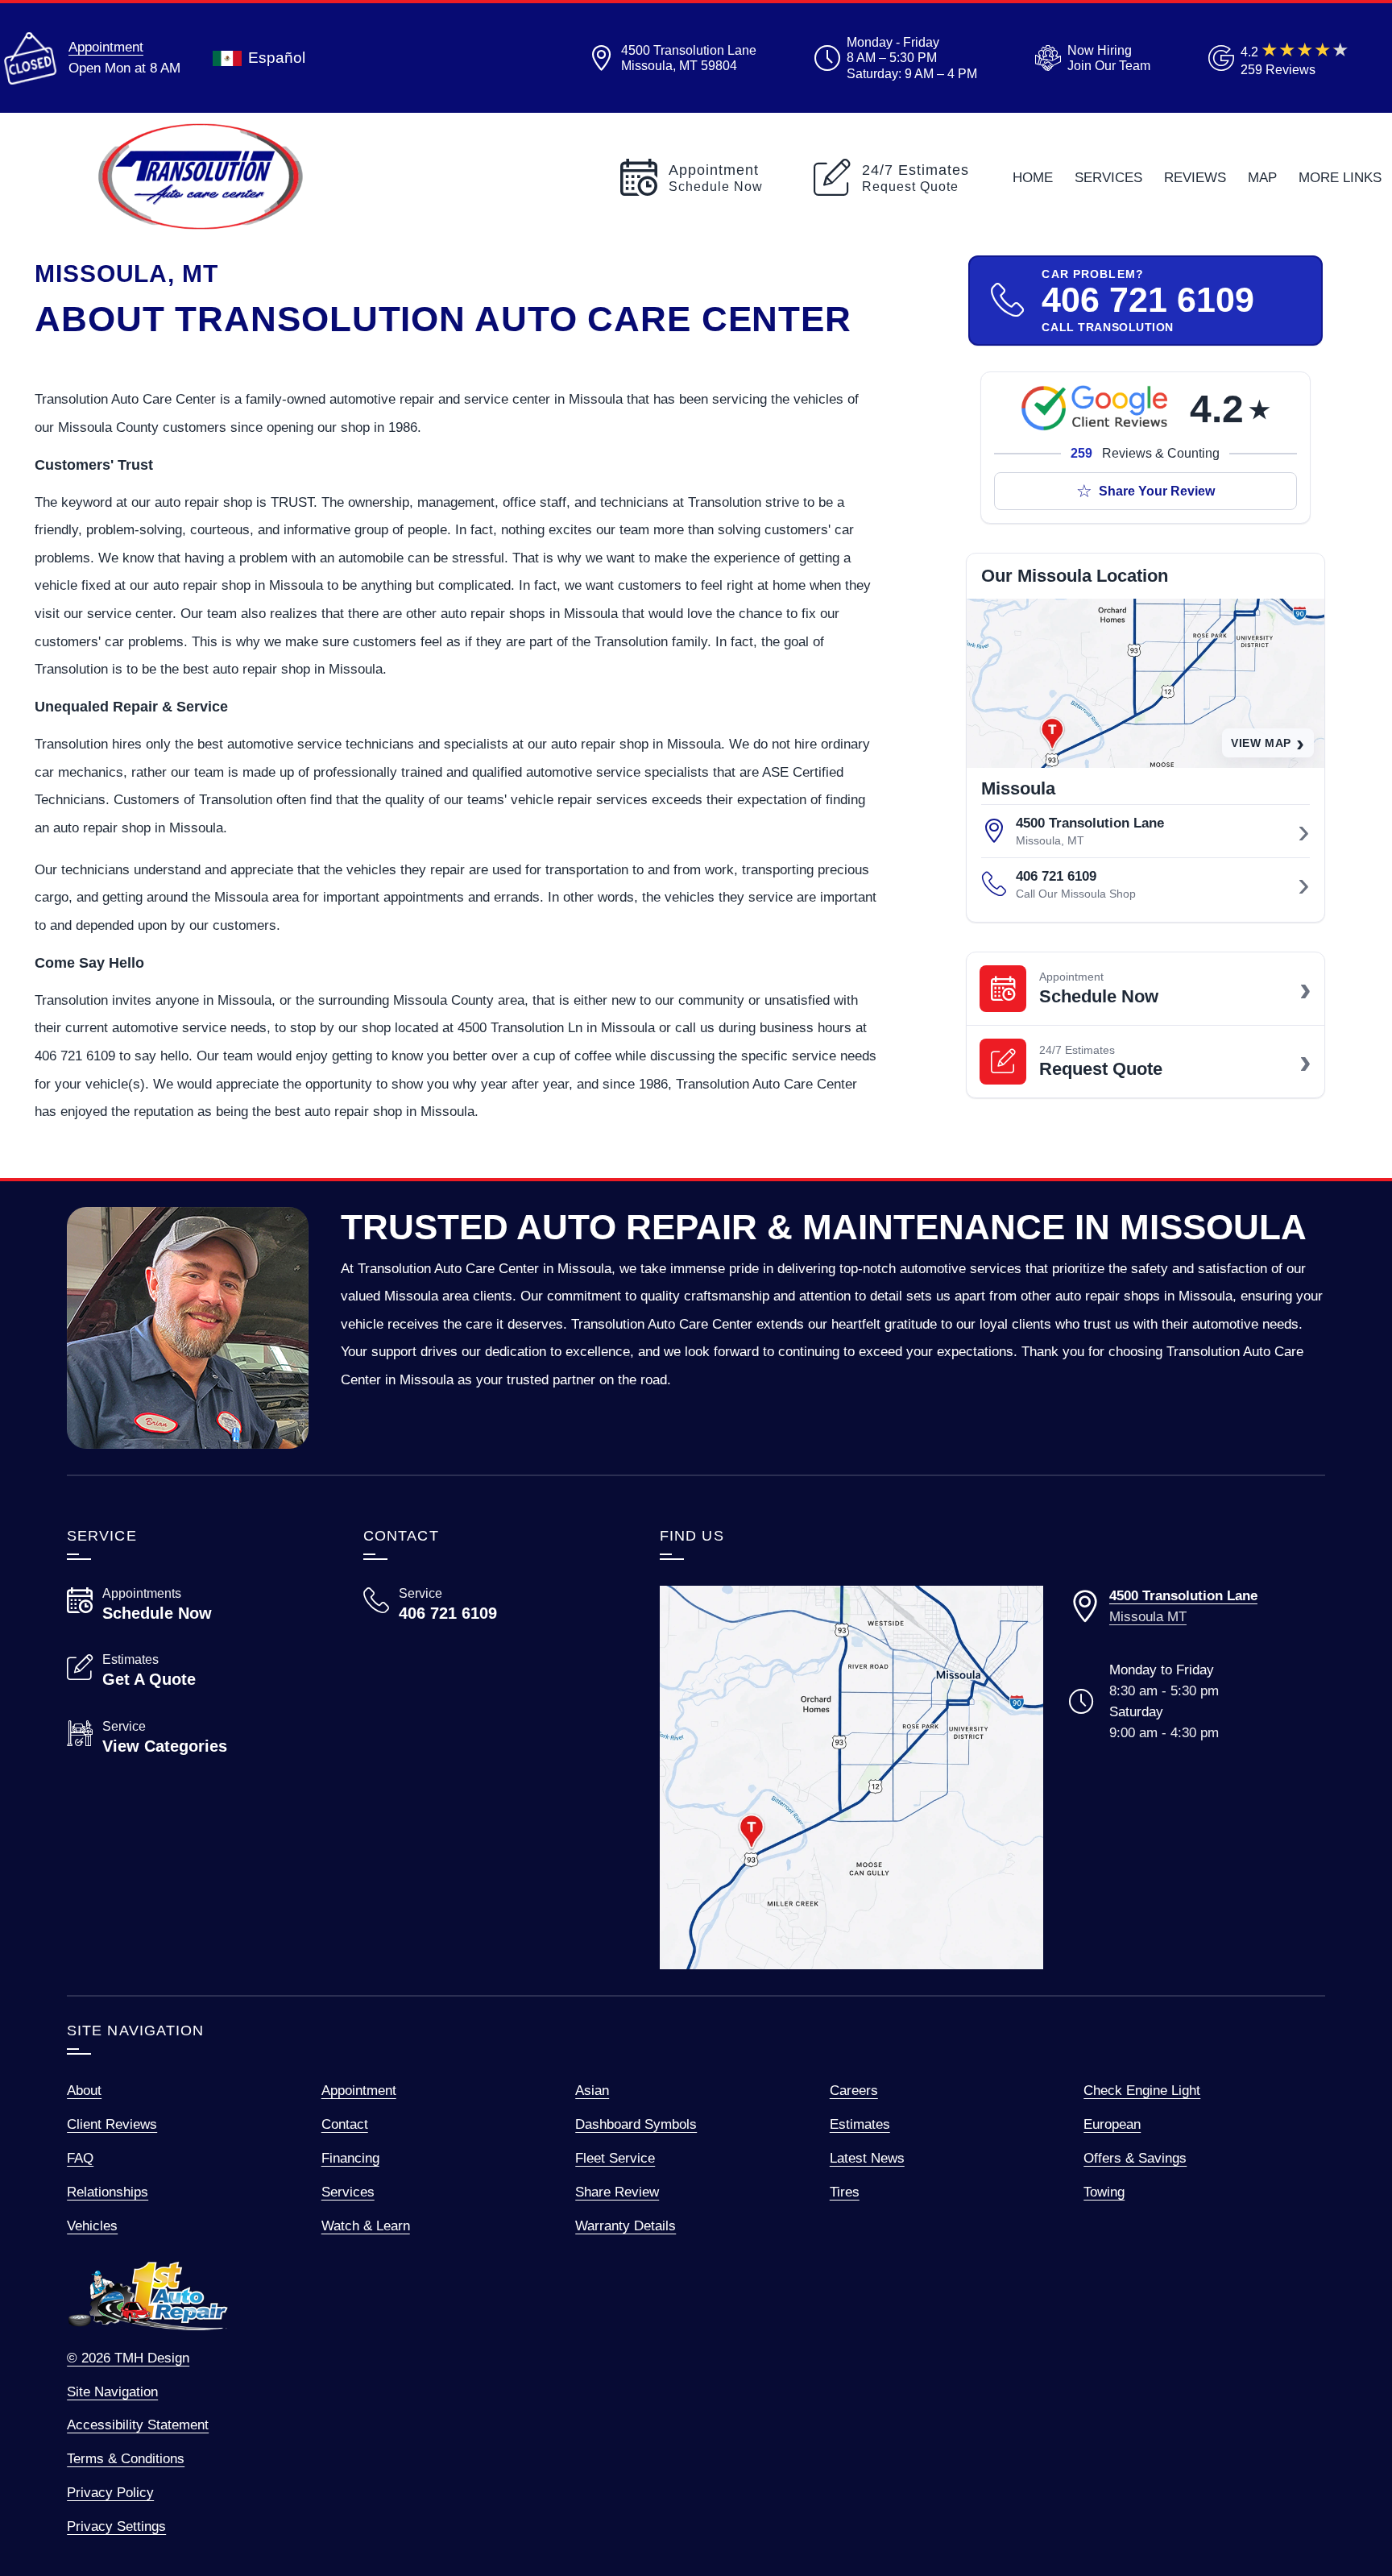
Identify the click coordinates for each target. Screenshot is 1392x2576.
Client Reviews (112, 2124)
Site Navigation (112, 2391)
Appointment (106, 47)
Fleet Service (615, 2158)
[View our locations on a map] (851, 1777)
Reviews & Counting (1145, 453)
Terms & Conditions (126, 2458)
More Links (1340, 177)
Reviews (1195, 177)
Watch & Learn (366, 2225)
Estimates (860, 2124)
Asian (592, 2090)
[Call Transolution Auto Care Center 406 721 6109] (492, 1604)
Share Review (617, 2192)
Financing (350, 2158)
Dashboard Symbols (636, 2124)
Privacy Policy (110, 2492)
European (1112, 2124)
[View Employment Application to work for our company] (1090, 58)
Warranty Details (626, 2225)
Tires (845, 2192)
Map (1262, 177)
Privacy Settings (116, 2526)
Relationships (108, 2192)
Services (1108, 177)
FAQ (80, 2158)
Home (1033, 177)
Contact (345, 2124)
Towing (1104, 2192)
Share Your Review (1157, 491)
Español (277, 58)
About (84, 2090)
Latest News (867, 2158)
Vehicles (92, 2225)
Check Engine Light (1142, 2090)
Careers (854, 2090)
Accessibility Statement (138, 2425)
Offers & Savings (1135, 2158)
